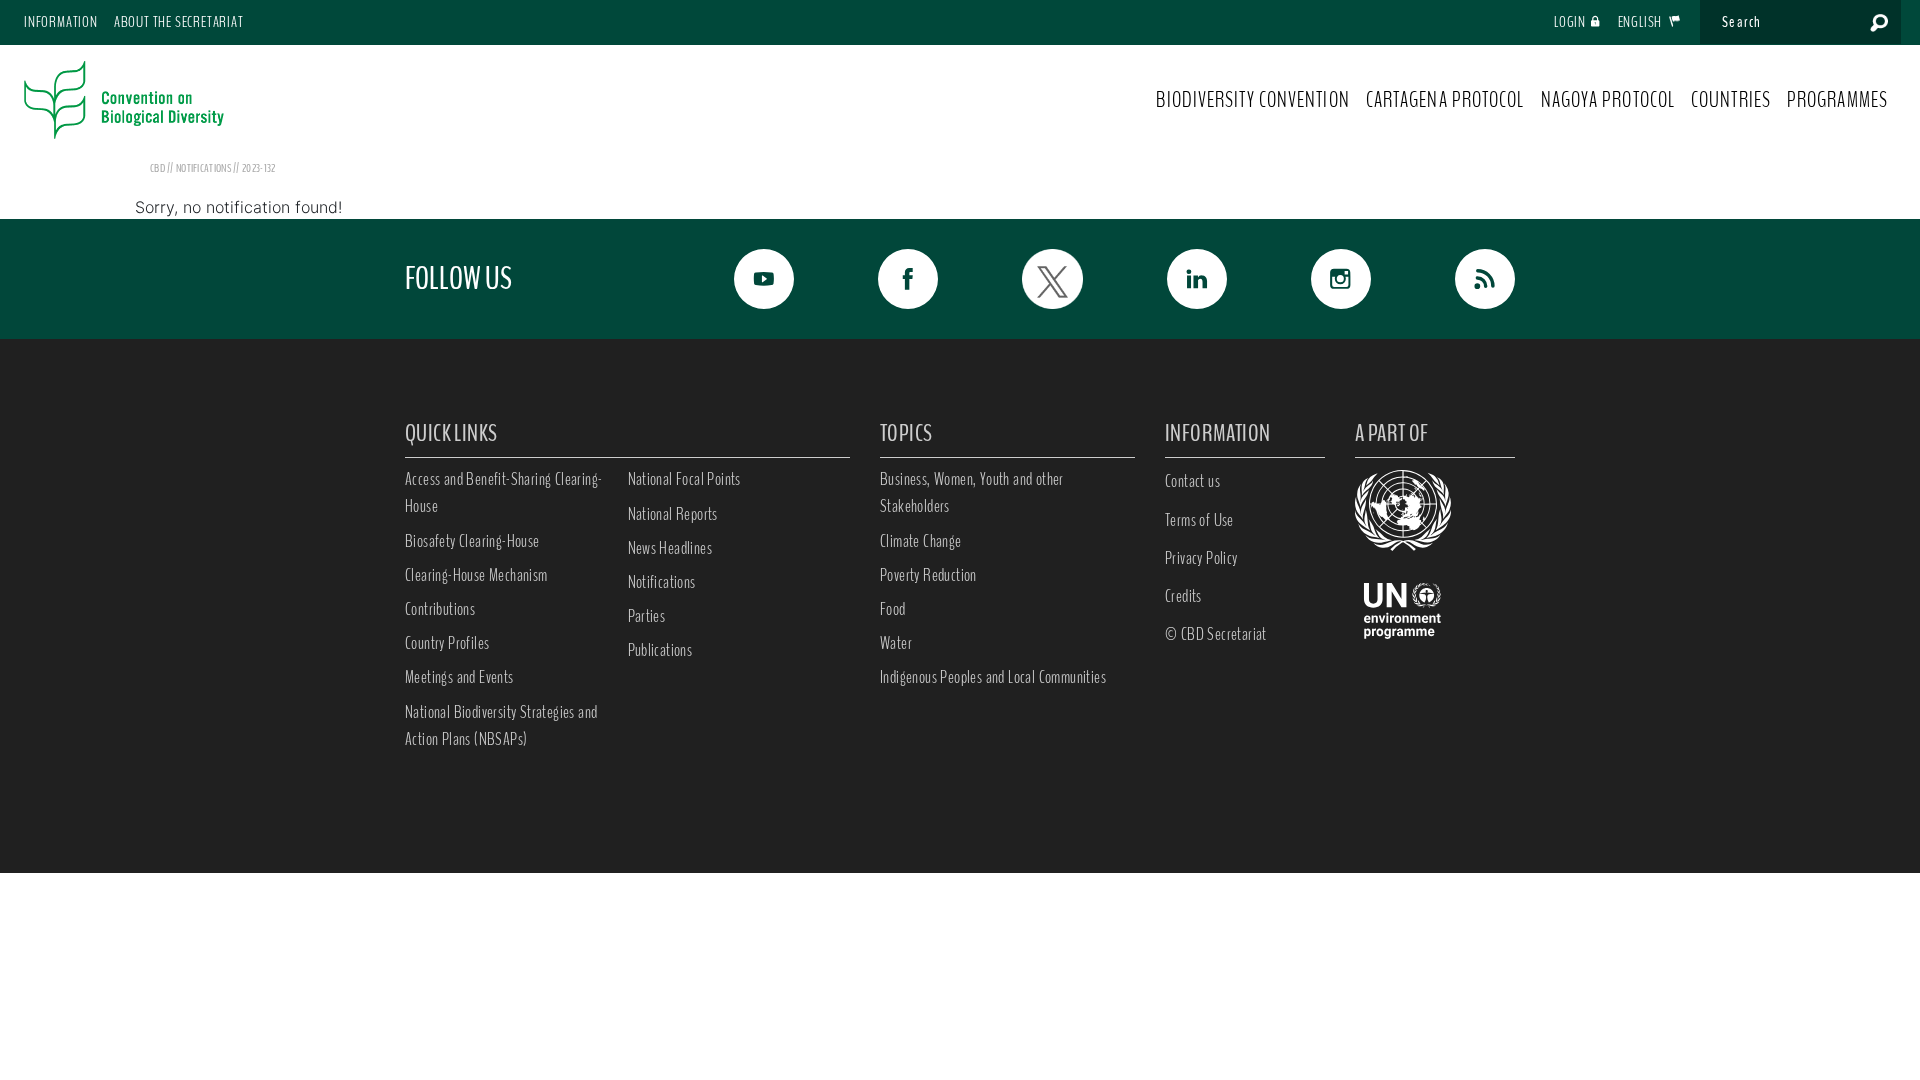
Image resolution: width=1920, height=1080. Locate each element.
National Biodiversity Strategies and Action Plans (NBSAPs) (501, 725)
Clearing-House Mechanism (476, 575)
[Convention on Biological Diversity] (124, 100)
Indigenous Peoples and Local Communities (993, 677)
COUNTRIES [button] (1731, 100)
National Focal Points (684, 479)
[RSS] (1463, 279)
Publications (660, 650)
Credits (1183, 596)
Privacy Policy (1201, 558)
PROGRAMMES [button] (1837, 100)
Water (896, 643)
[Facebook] (886, 279)
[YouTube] (742, 279)
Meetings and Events (459, 677)
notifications (204, 168)
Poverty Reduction (928, 575)
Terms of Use (1199, 520)
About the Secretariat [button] (179, 22)
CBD (157, 168)
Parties (647, 616)
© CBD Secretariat (1216, 634)
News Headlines (670, 548)
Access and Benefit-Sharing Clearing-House (503, 492)
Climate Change (921, 541)
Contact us (1192, 481)
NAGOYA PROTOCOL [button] (1608, 100)
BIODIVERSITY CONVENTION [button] (1252, 100)
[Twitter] (1030, 279)
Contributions (440, 609)
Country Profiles (447, 643)
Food (893, 609)
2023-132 (258, 168)
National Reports (673, 514)
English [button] (1641, 22)
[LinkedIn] (1175, 279)
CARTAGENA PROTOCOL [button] (1445, 100)
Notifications (662, 582)
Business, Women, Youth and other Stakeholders (972, 492)
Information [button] (61, 22)
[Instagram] (1319, 279)
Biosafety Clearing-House (472, 541)
